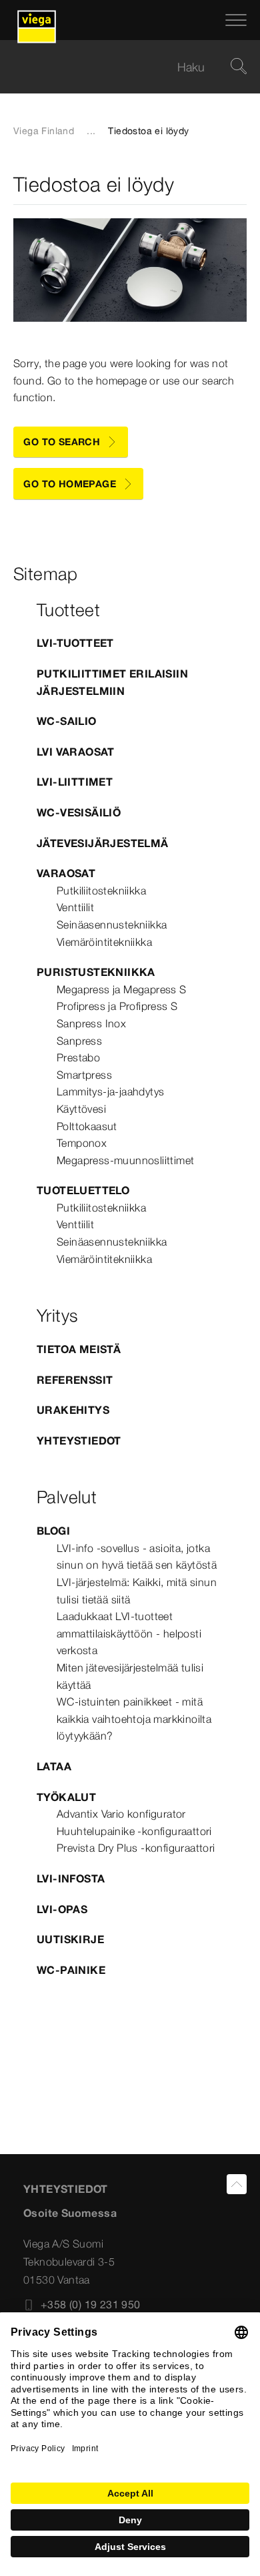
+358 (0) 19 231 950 (91, 2304)
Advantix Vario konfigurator (121, 1814)
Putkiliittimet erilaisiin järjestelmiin (112, 682)
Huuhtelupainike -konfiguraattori (134, 1831)
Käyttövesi (81, 1109)
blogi (53, 1531)
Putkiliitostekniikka (101, 890)
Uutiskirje (70, 1939)
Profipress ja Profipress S (117, 1006)
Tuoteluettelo (83, 1190)
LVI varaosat (76, 752)
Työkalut (66, 1797)
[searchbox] (119, 67)
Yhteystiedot (79, 1441)
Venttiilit (75, 907)
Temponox (82, 1143)
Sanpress (79, 1041)
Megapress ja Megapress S (122, 989)
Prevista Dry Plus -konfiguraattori (136, 1848)
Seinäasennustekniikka (112, 925)
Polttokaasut (87, 1126)
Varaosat (66, 873)
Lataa (54, 1766)
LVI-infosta (71, 1878)
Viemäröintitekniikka (104, 942)
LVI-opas (62, 1909)
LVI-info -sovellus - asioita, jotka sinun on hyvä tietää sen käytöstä (137, 1557)
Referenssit (75, 1380)
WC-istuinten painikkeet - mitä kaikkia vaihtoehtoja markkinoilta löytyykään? (134, 1719)
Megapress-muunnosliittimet (125, 1160)
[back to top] (237, 2184)
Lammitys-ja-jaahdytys (110, 1091)
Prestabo (78, 1057)
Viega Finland (44, 131)
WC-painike (71, 1970)
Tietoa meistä (79, 1349)
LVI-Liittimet (75, 782)
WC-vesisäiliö (79, 812)
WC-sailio (67, 721)
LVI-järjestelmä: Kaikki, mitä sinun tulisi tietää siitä (137, 1591)
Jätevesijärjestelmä (103, 843)
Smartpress (84, 1075)
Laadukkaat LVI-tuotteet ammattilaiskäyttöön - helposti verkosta (129, 1633)
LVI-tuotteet (75, 643)
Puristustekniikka (96, 972)
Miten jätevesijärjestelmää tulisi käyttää (130, 1676)
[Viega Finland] (37, 20)
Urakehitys (73, 1410)
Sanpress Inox (91, 1023)
